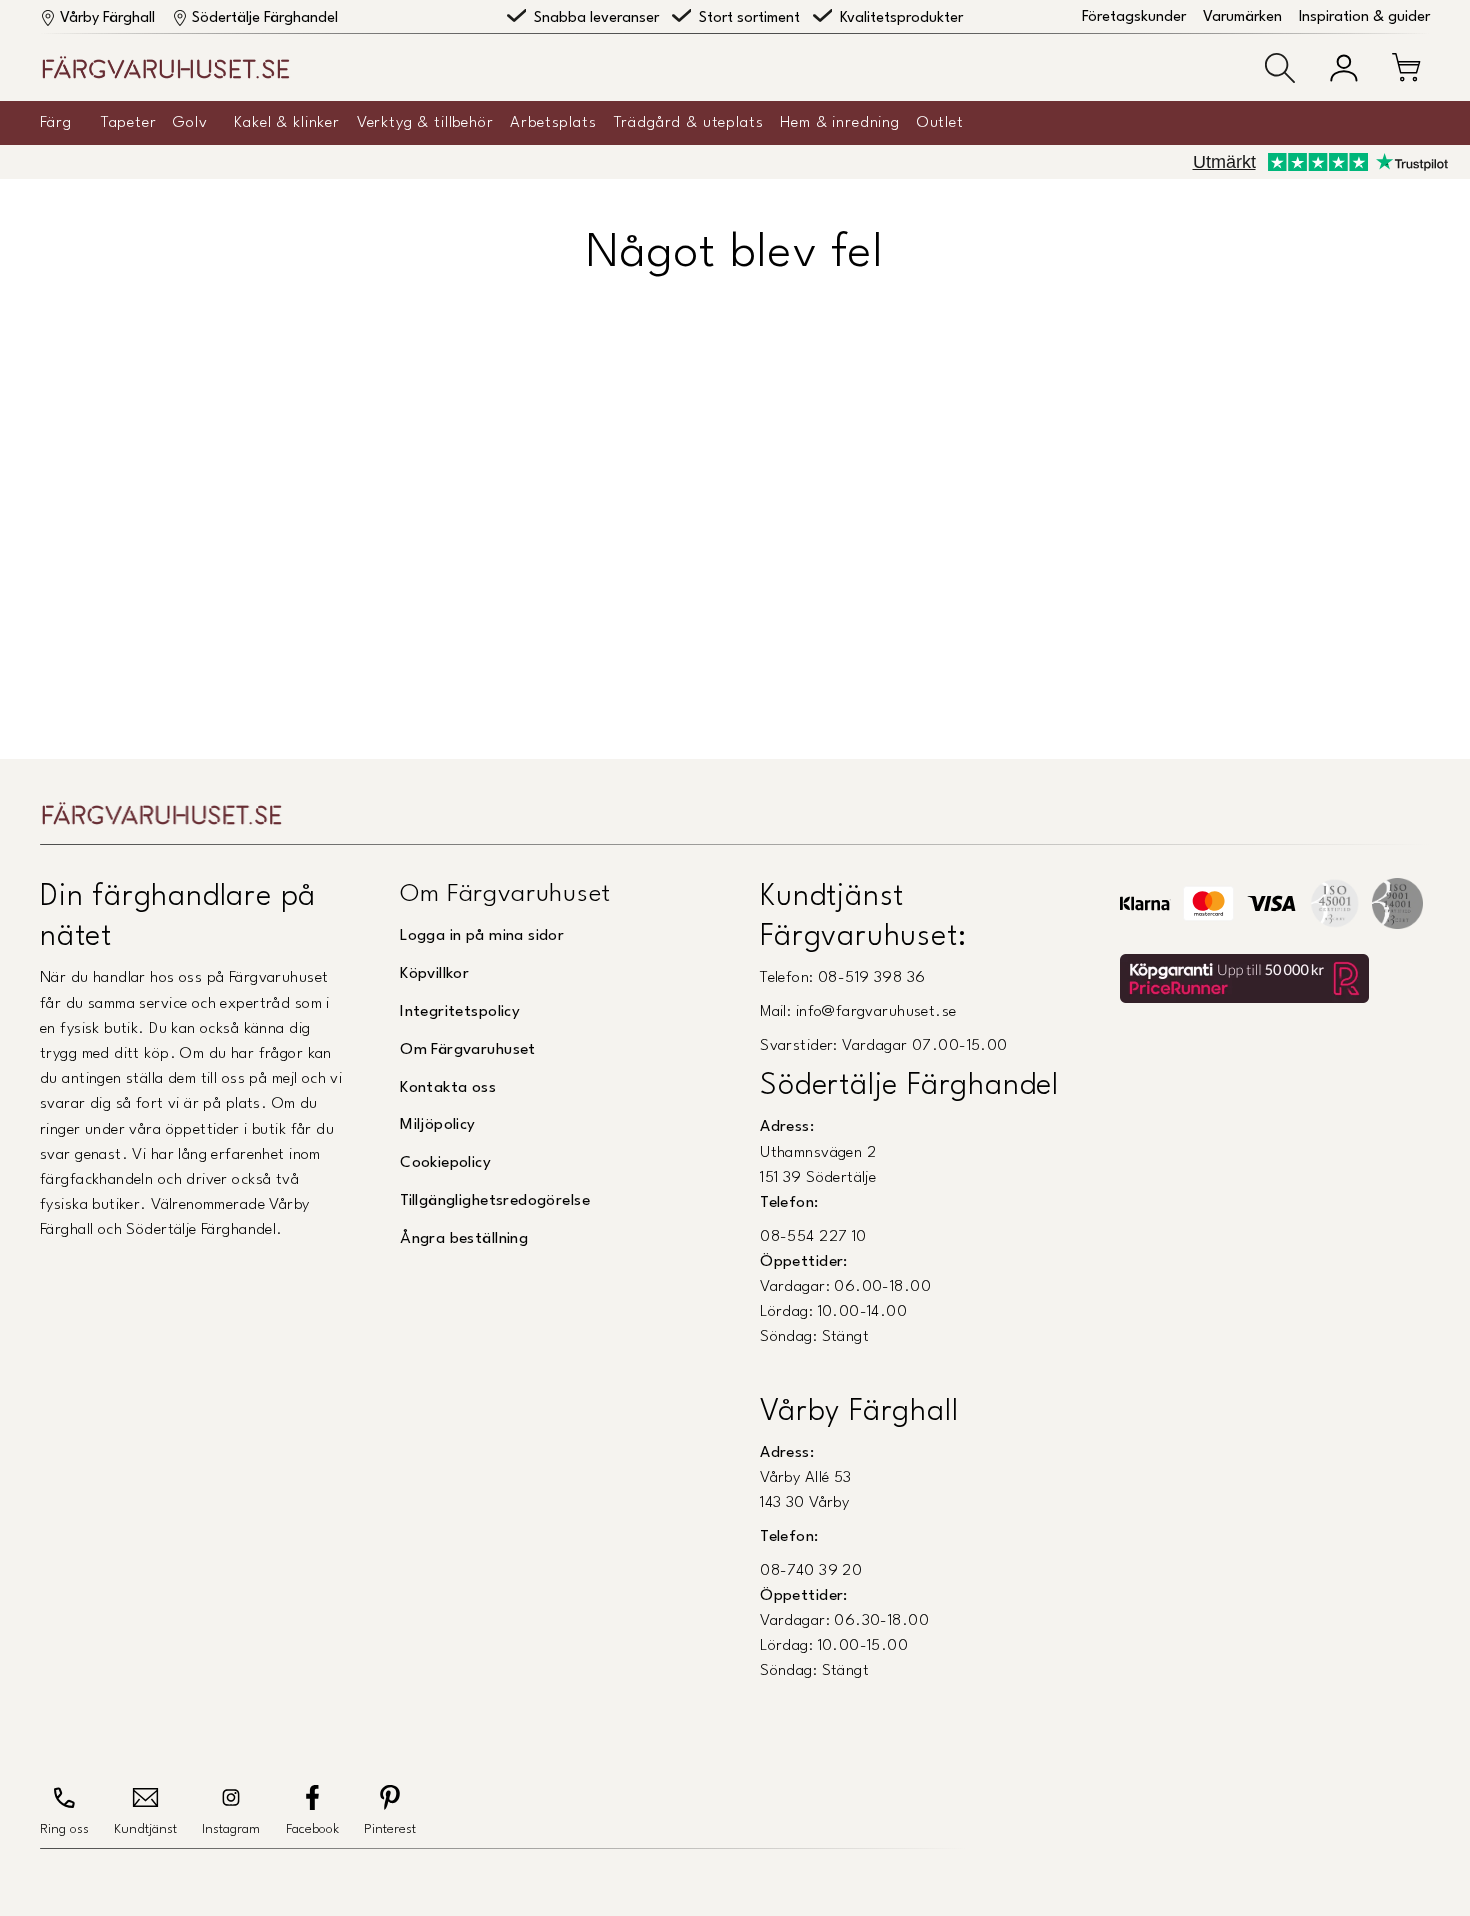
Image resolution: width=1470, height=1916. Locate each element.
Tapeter (129, 123)
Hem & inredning (840, 123)
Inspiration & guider (1364, 17)
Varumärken (1242, 17)
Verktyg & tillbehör (425, 123)
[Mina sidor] (1344, 68)
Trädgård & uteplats (689, 123)
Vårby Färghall (107, 18)
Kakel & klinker (287, 123)
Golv (190, 123)
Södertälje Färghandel (265, 18)
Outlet (940, 123)
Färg (55, 123)
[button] (1280, 68)
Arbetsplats (553, 123)
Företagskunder (1134, 17)
